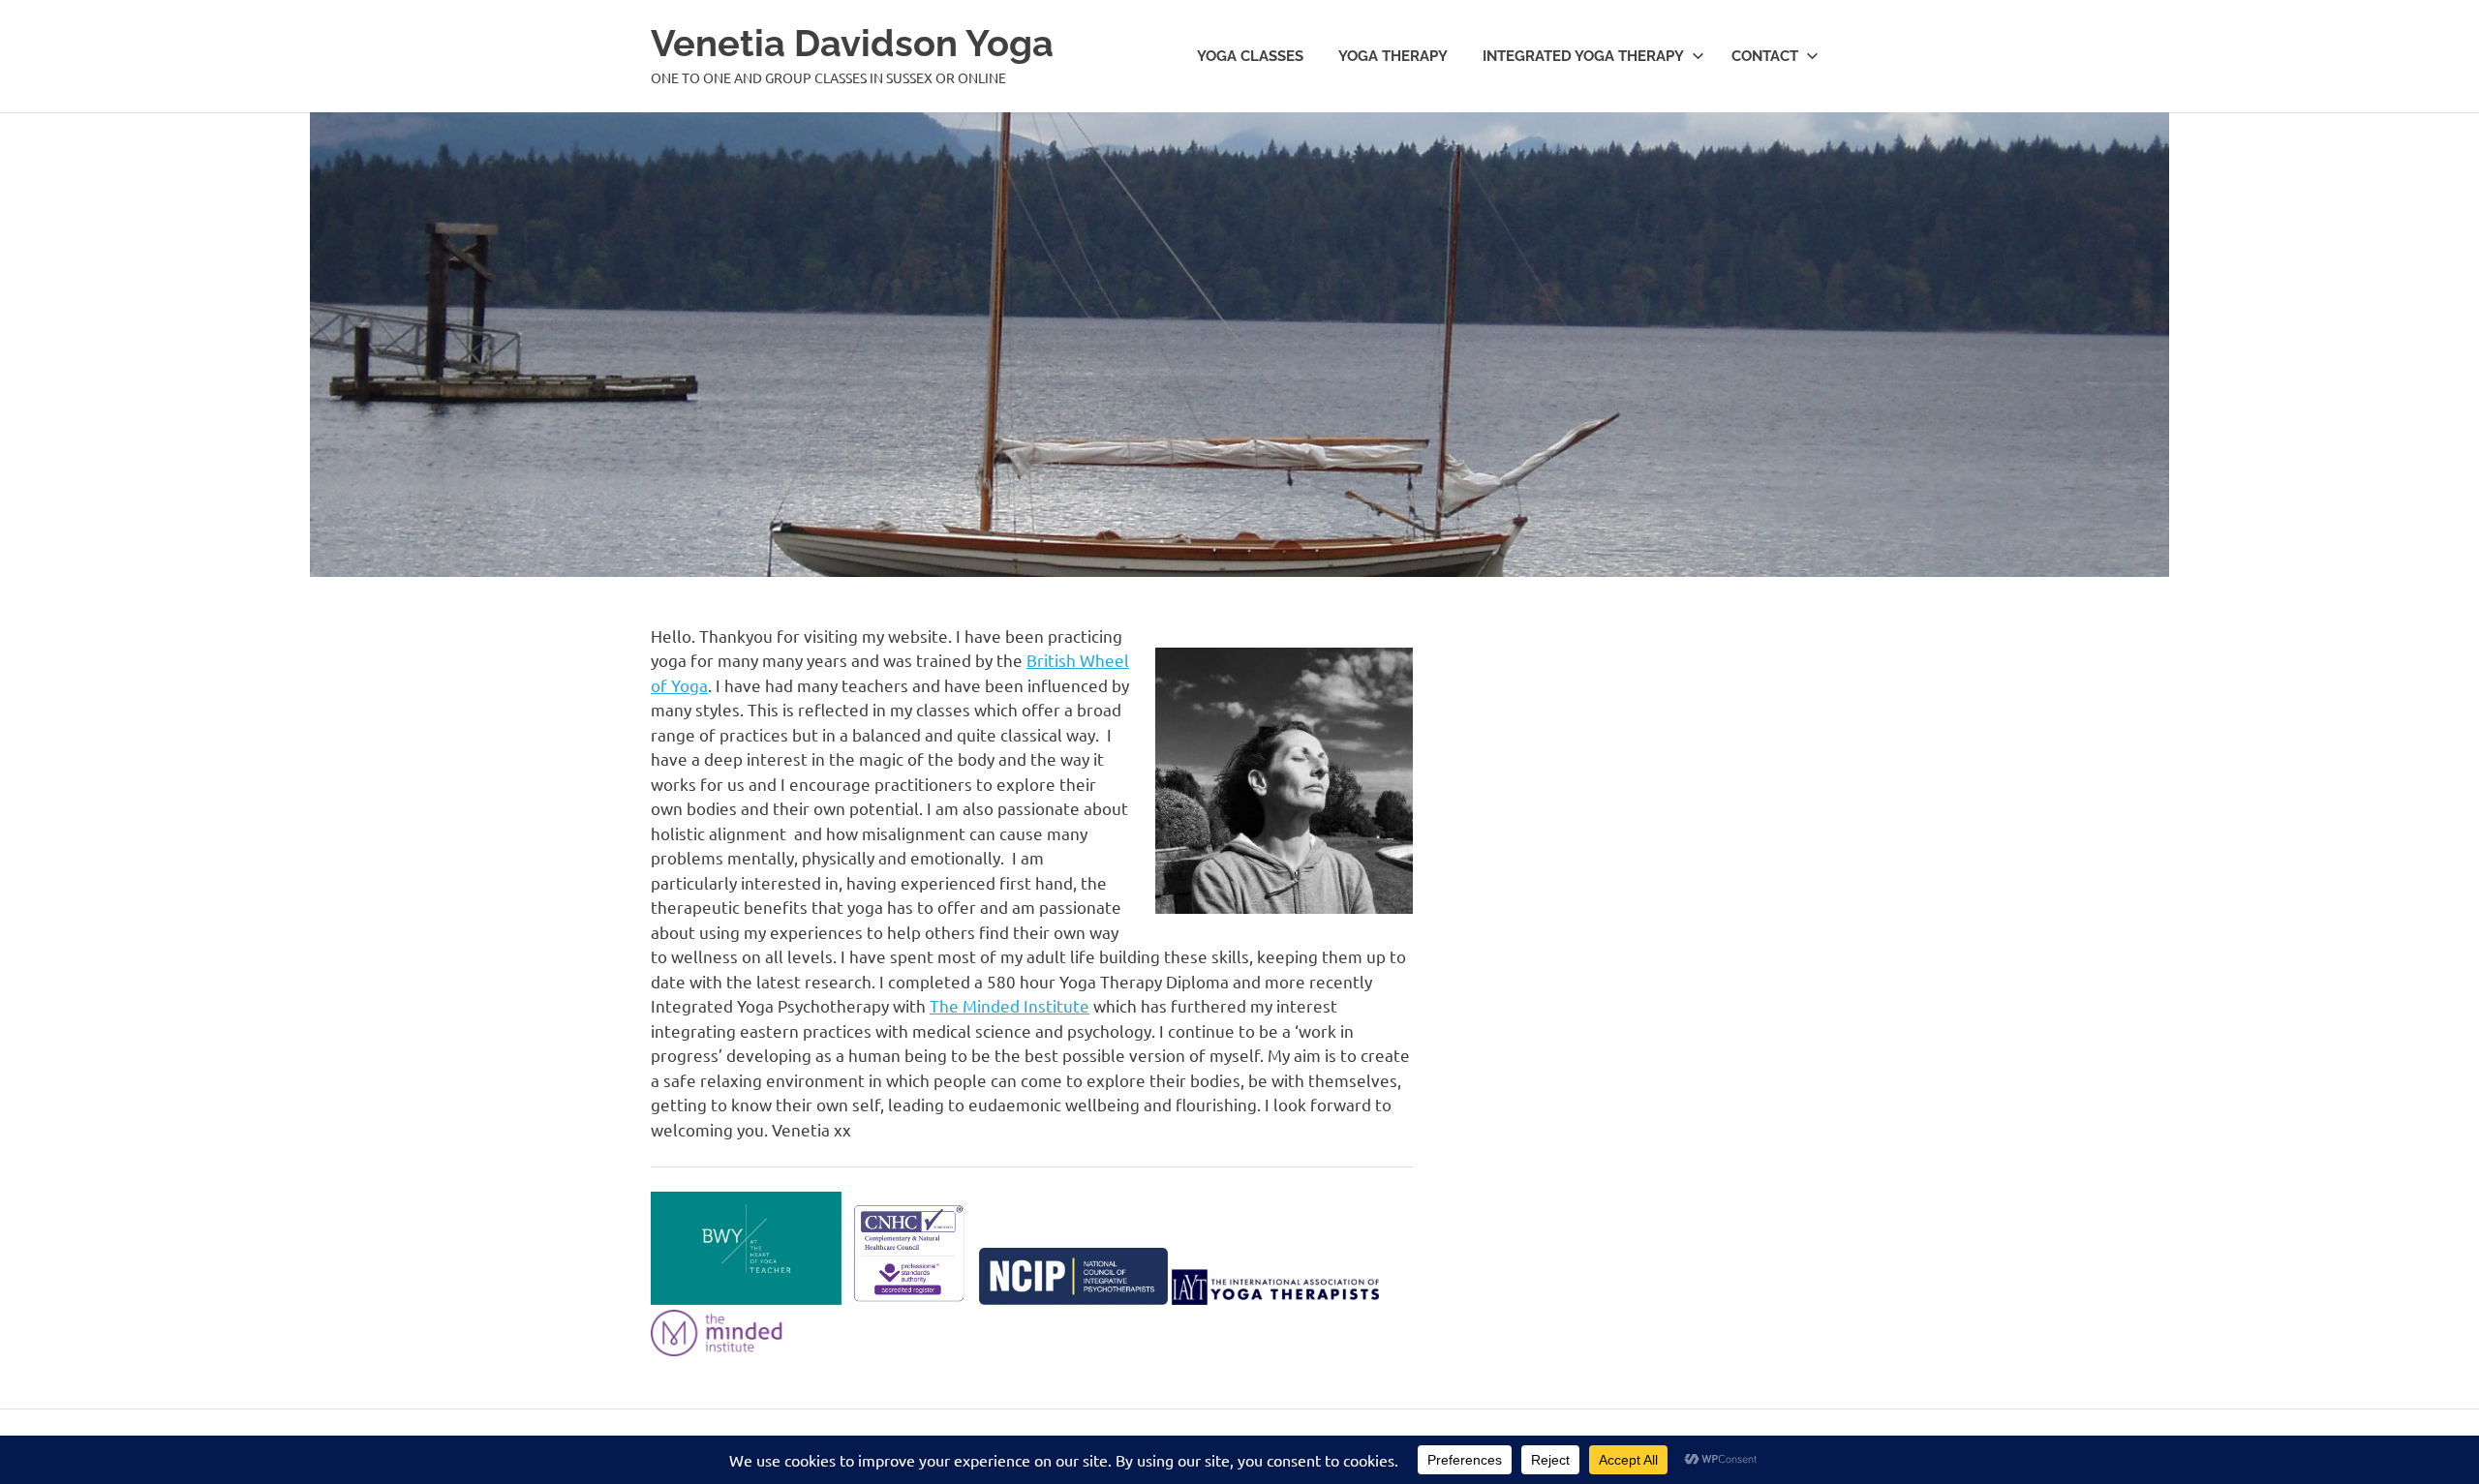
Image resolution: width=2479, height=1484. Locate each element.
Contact (1765, 56)
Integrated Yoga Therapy (1583, 56)
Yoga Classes (1250, 56)
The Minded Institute (1010, 1005)
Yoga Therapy (1393, 56)
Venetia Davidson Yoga (852, 43)
